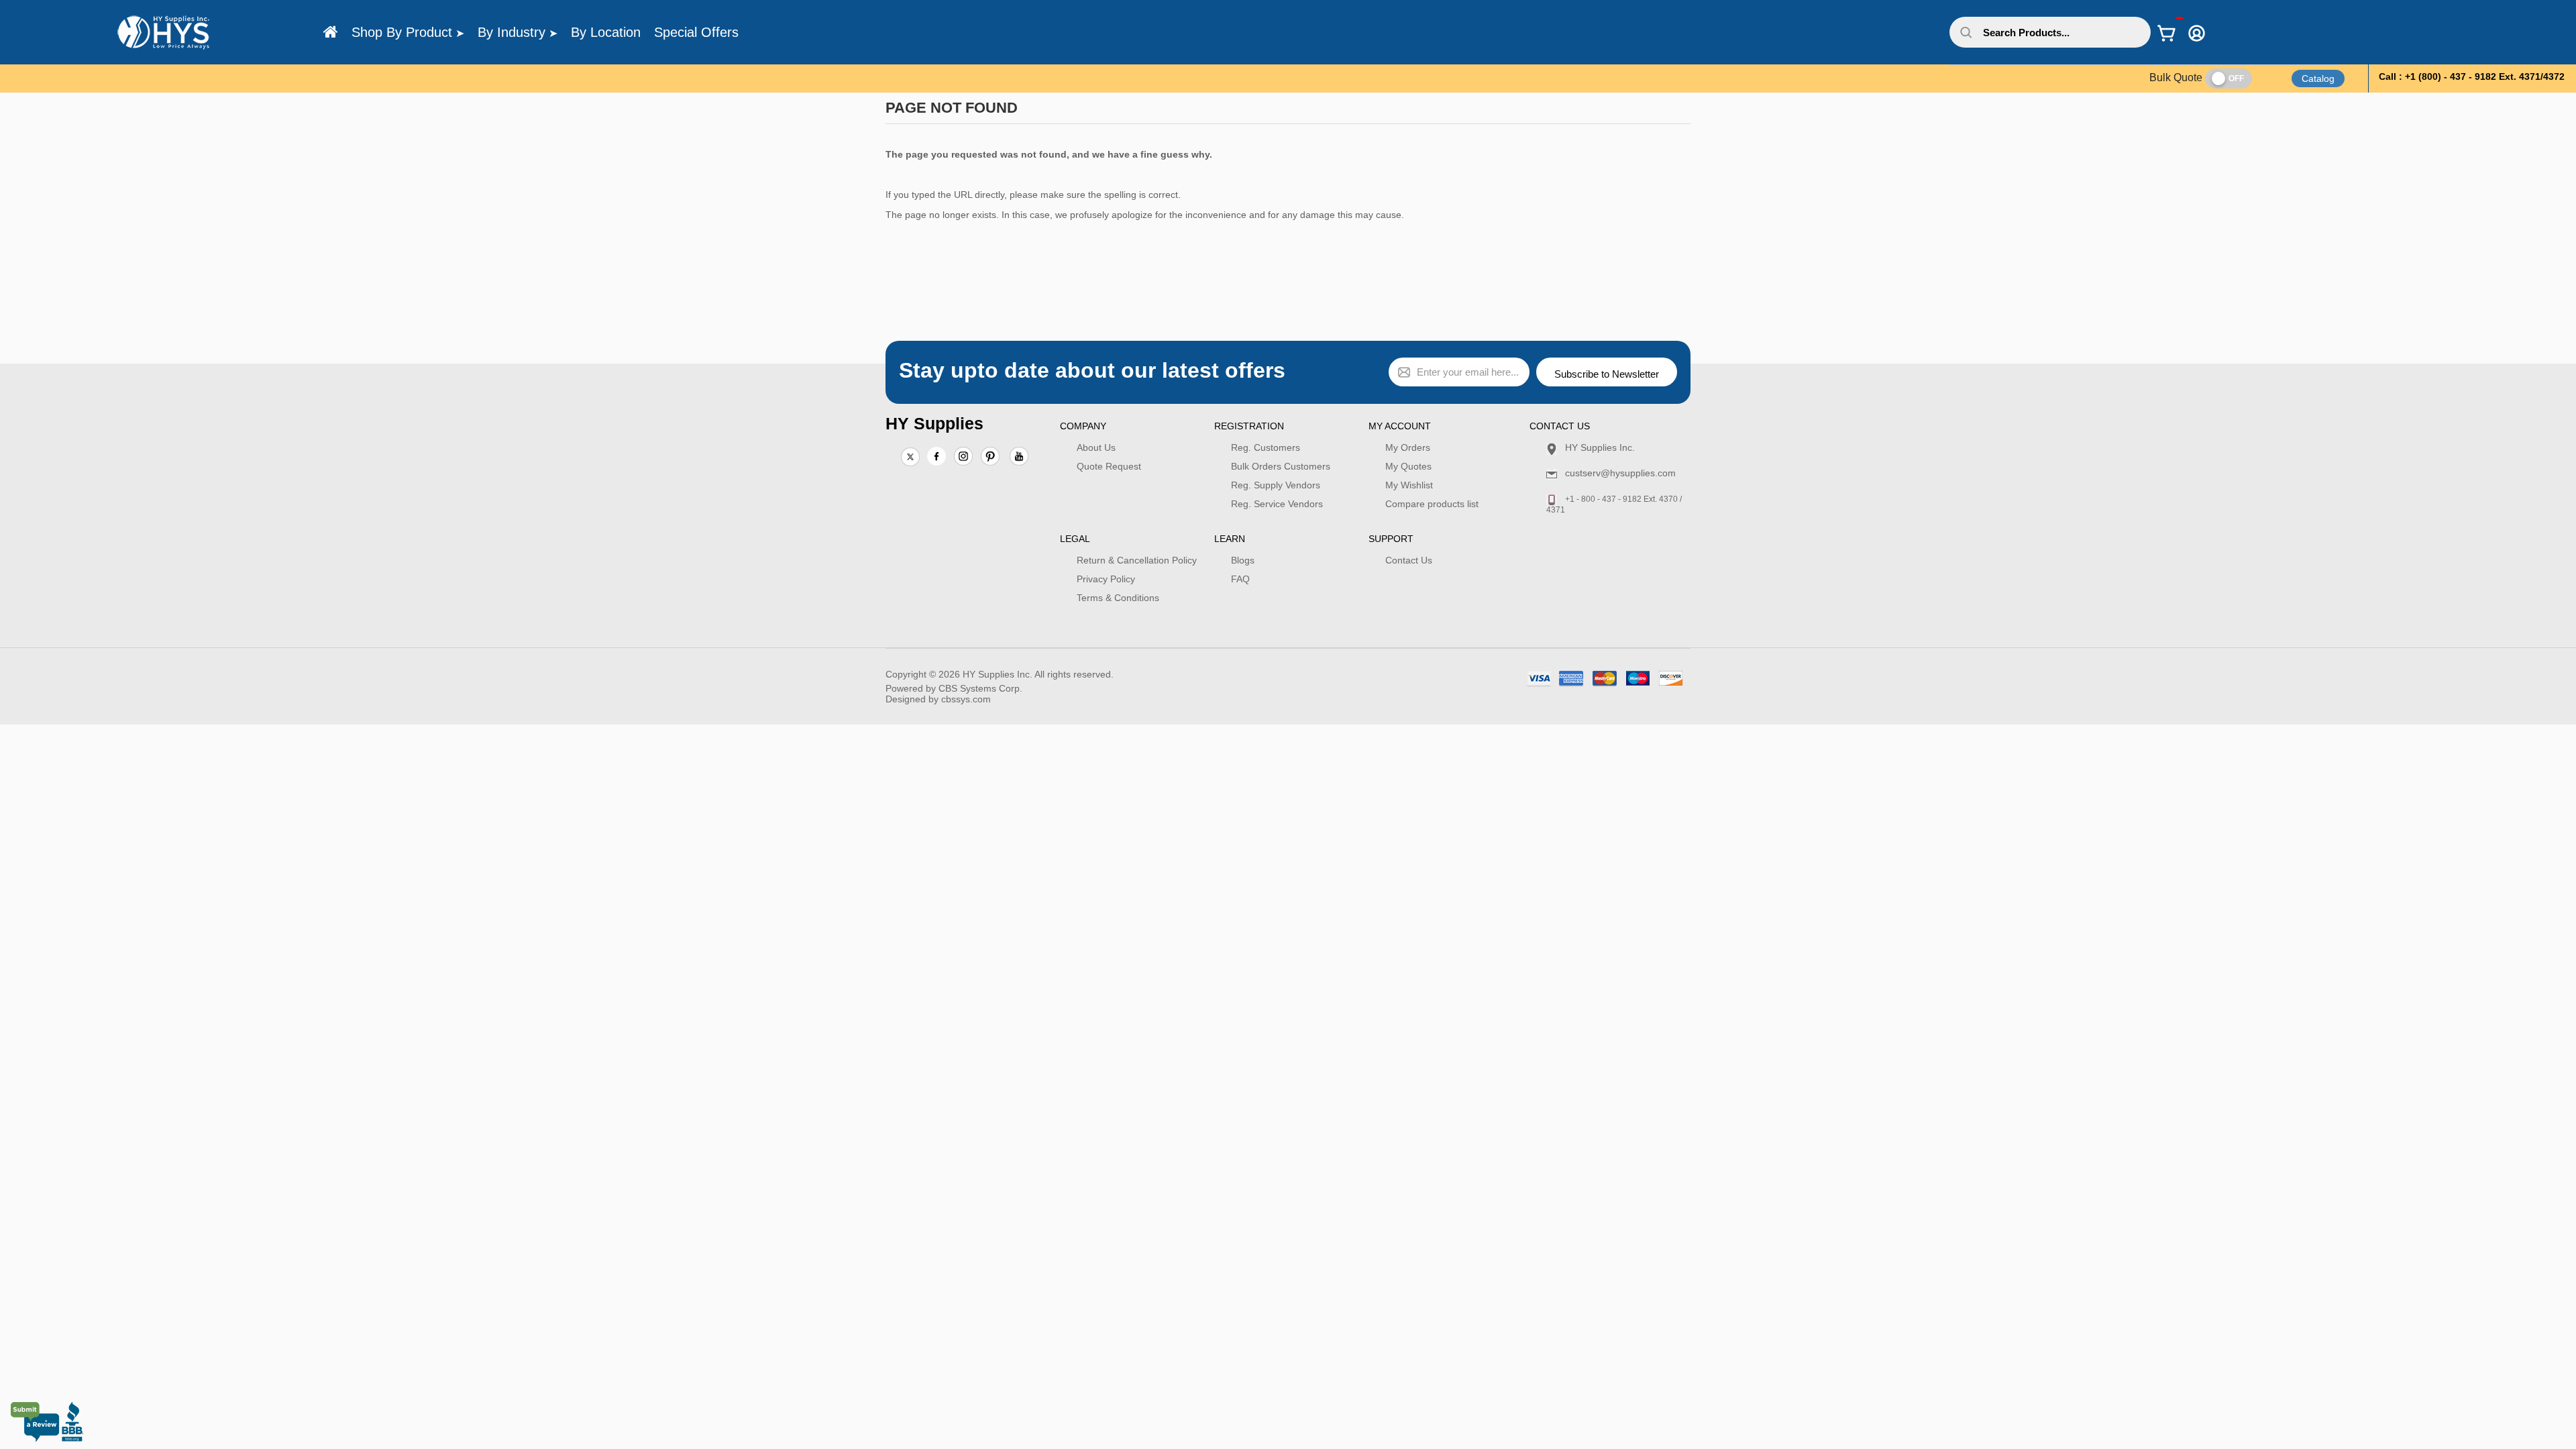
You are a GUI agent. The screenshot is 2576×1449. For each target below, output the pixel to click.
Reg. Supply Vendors (1276, 485)
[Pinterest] (990, 458)
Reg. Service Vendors (1277, 504)
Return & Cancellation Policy (1137, 560)
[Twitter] (910, 458)
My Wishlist (1409, 485)
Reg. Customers (1266, 447)
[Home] (331, 32)
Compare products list (1432, 504)
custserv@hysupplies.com (1620, 473)
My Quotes (1408, 466)
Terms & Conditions (1118, 598)
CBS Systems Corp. (980, 688)
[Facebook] (936, 456)
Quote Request (1109, 466)
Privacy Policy (1106, 579)
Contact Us (1409, 560)
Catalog (2318, 78)
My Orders (1408, 447)
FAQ (1240, 579)
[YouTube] (1019, 458)
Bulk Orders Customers (1281, 466)
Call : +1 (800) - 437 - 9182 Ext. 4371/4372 (2472, 76)
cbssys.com (966, 699)
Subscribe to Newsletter (1607, 374)
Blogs (1243, 560)
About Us (1096, 447)
